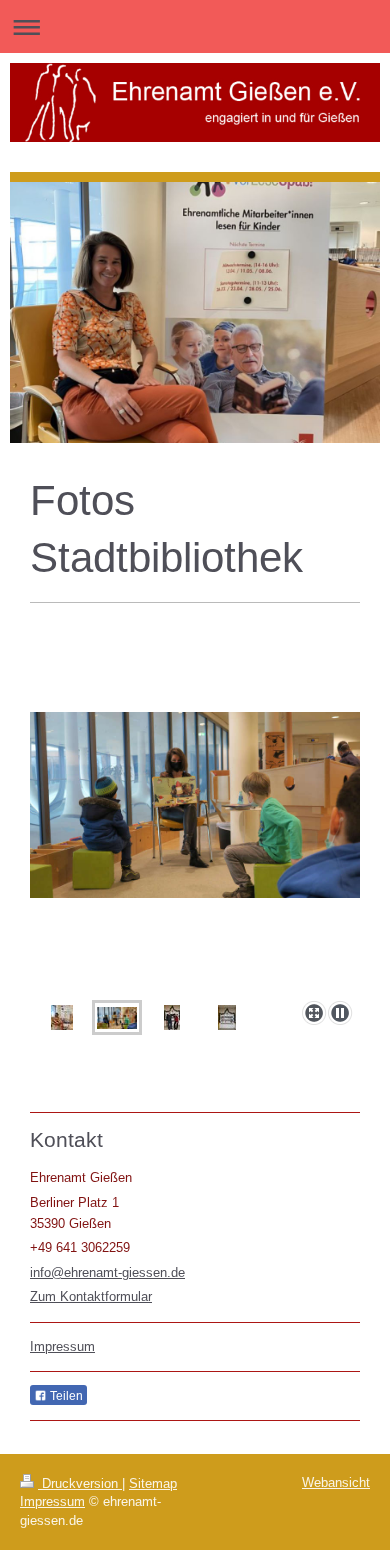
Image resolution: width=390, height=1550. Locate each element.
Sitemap (153, 1483)
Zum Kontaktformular (91, 1296)
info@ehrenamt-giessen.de (107, 1272)
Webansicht (336, 1482)
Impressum (62, 1346)
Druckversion (80, 1483)
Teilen (65, 1396)
